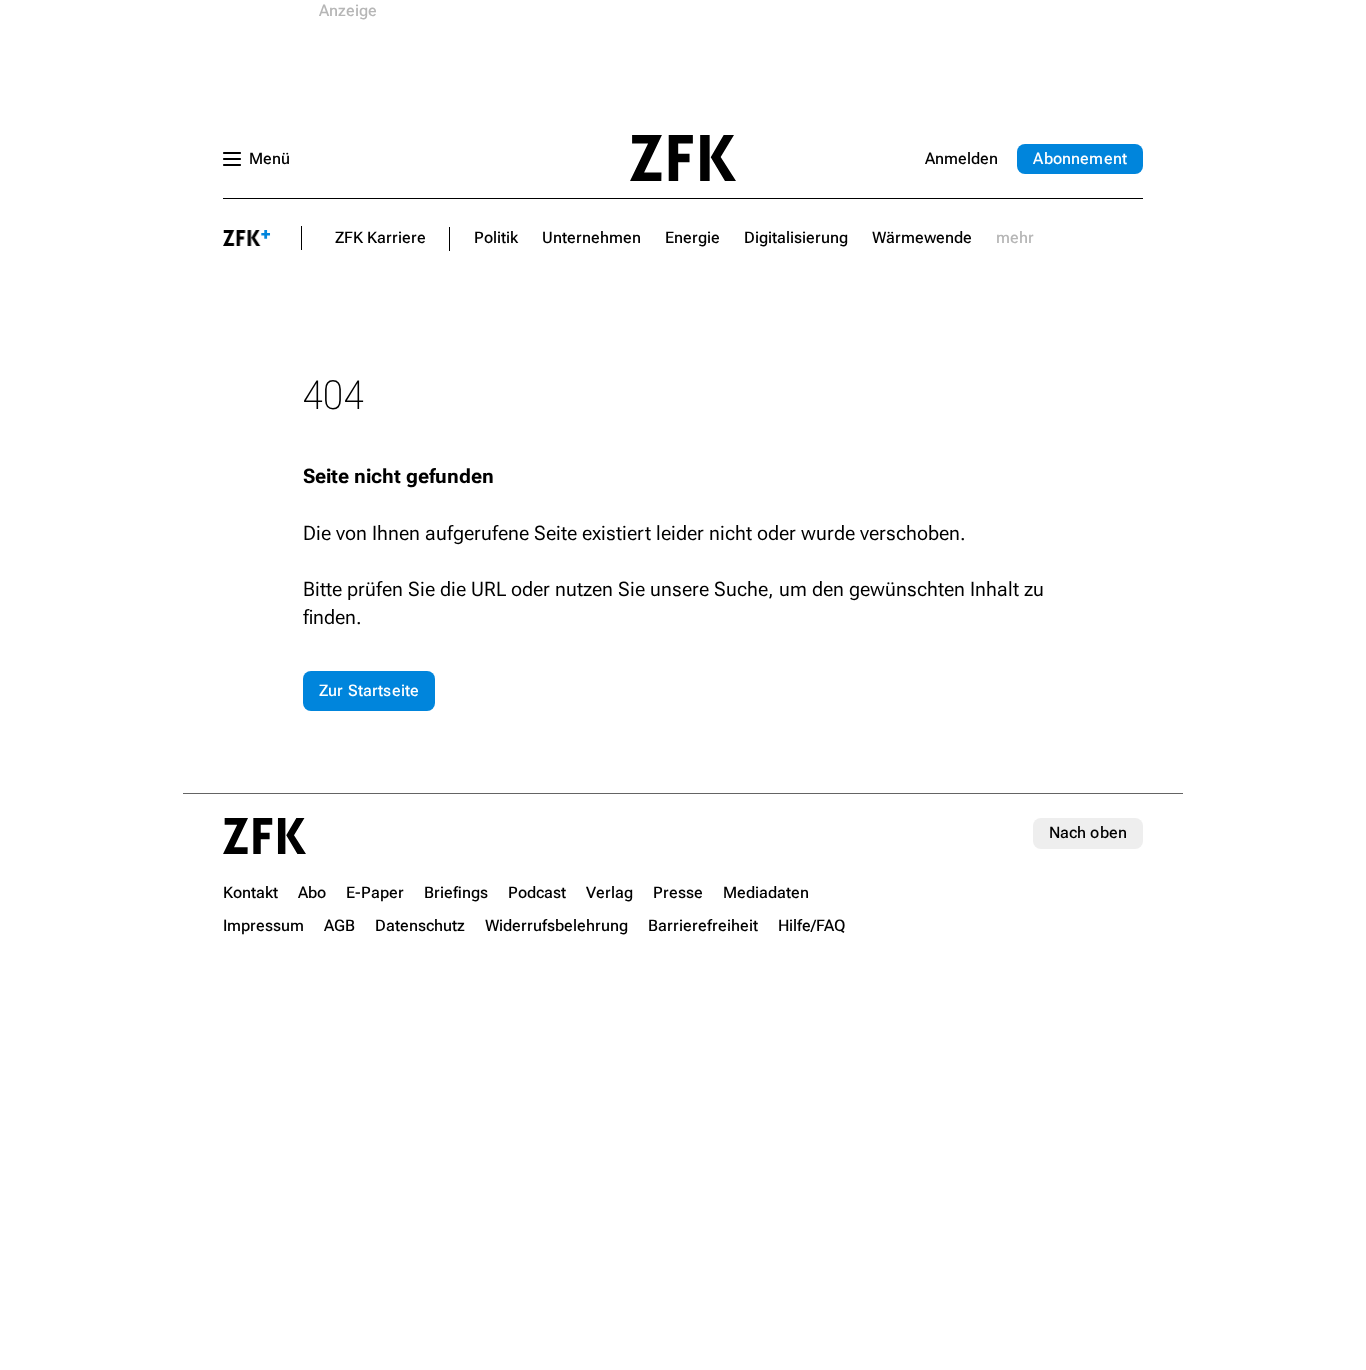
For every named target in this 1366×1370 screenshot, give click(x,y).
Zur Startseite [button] (369, 690)
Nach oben (1088, 832)
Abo (1080, 158)
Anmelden (961, 158)
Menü (269, 158)
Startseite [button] (683, 158)
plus (247, 238)
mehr (1015, 237)
